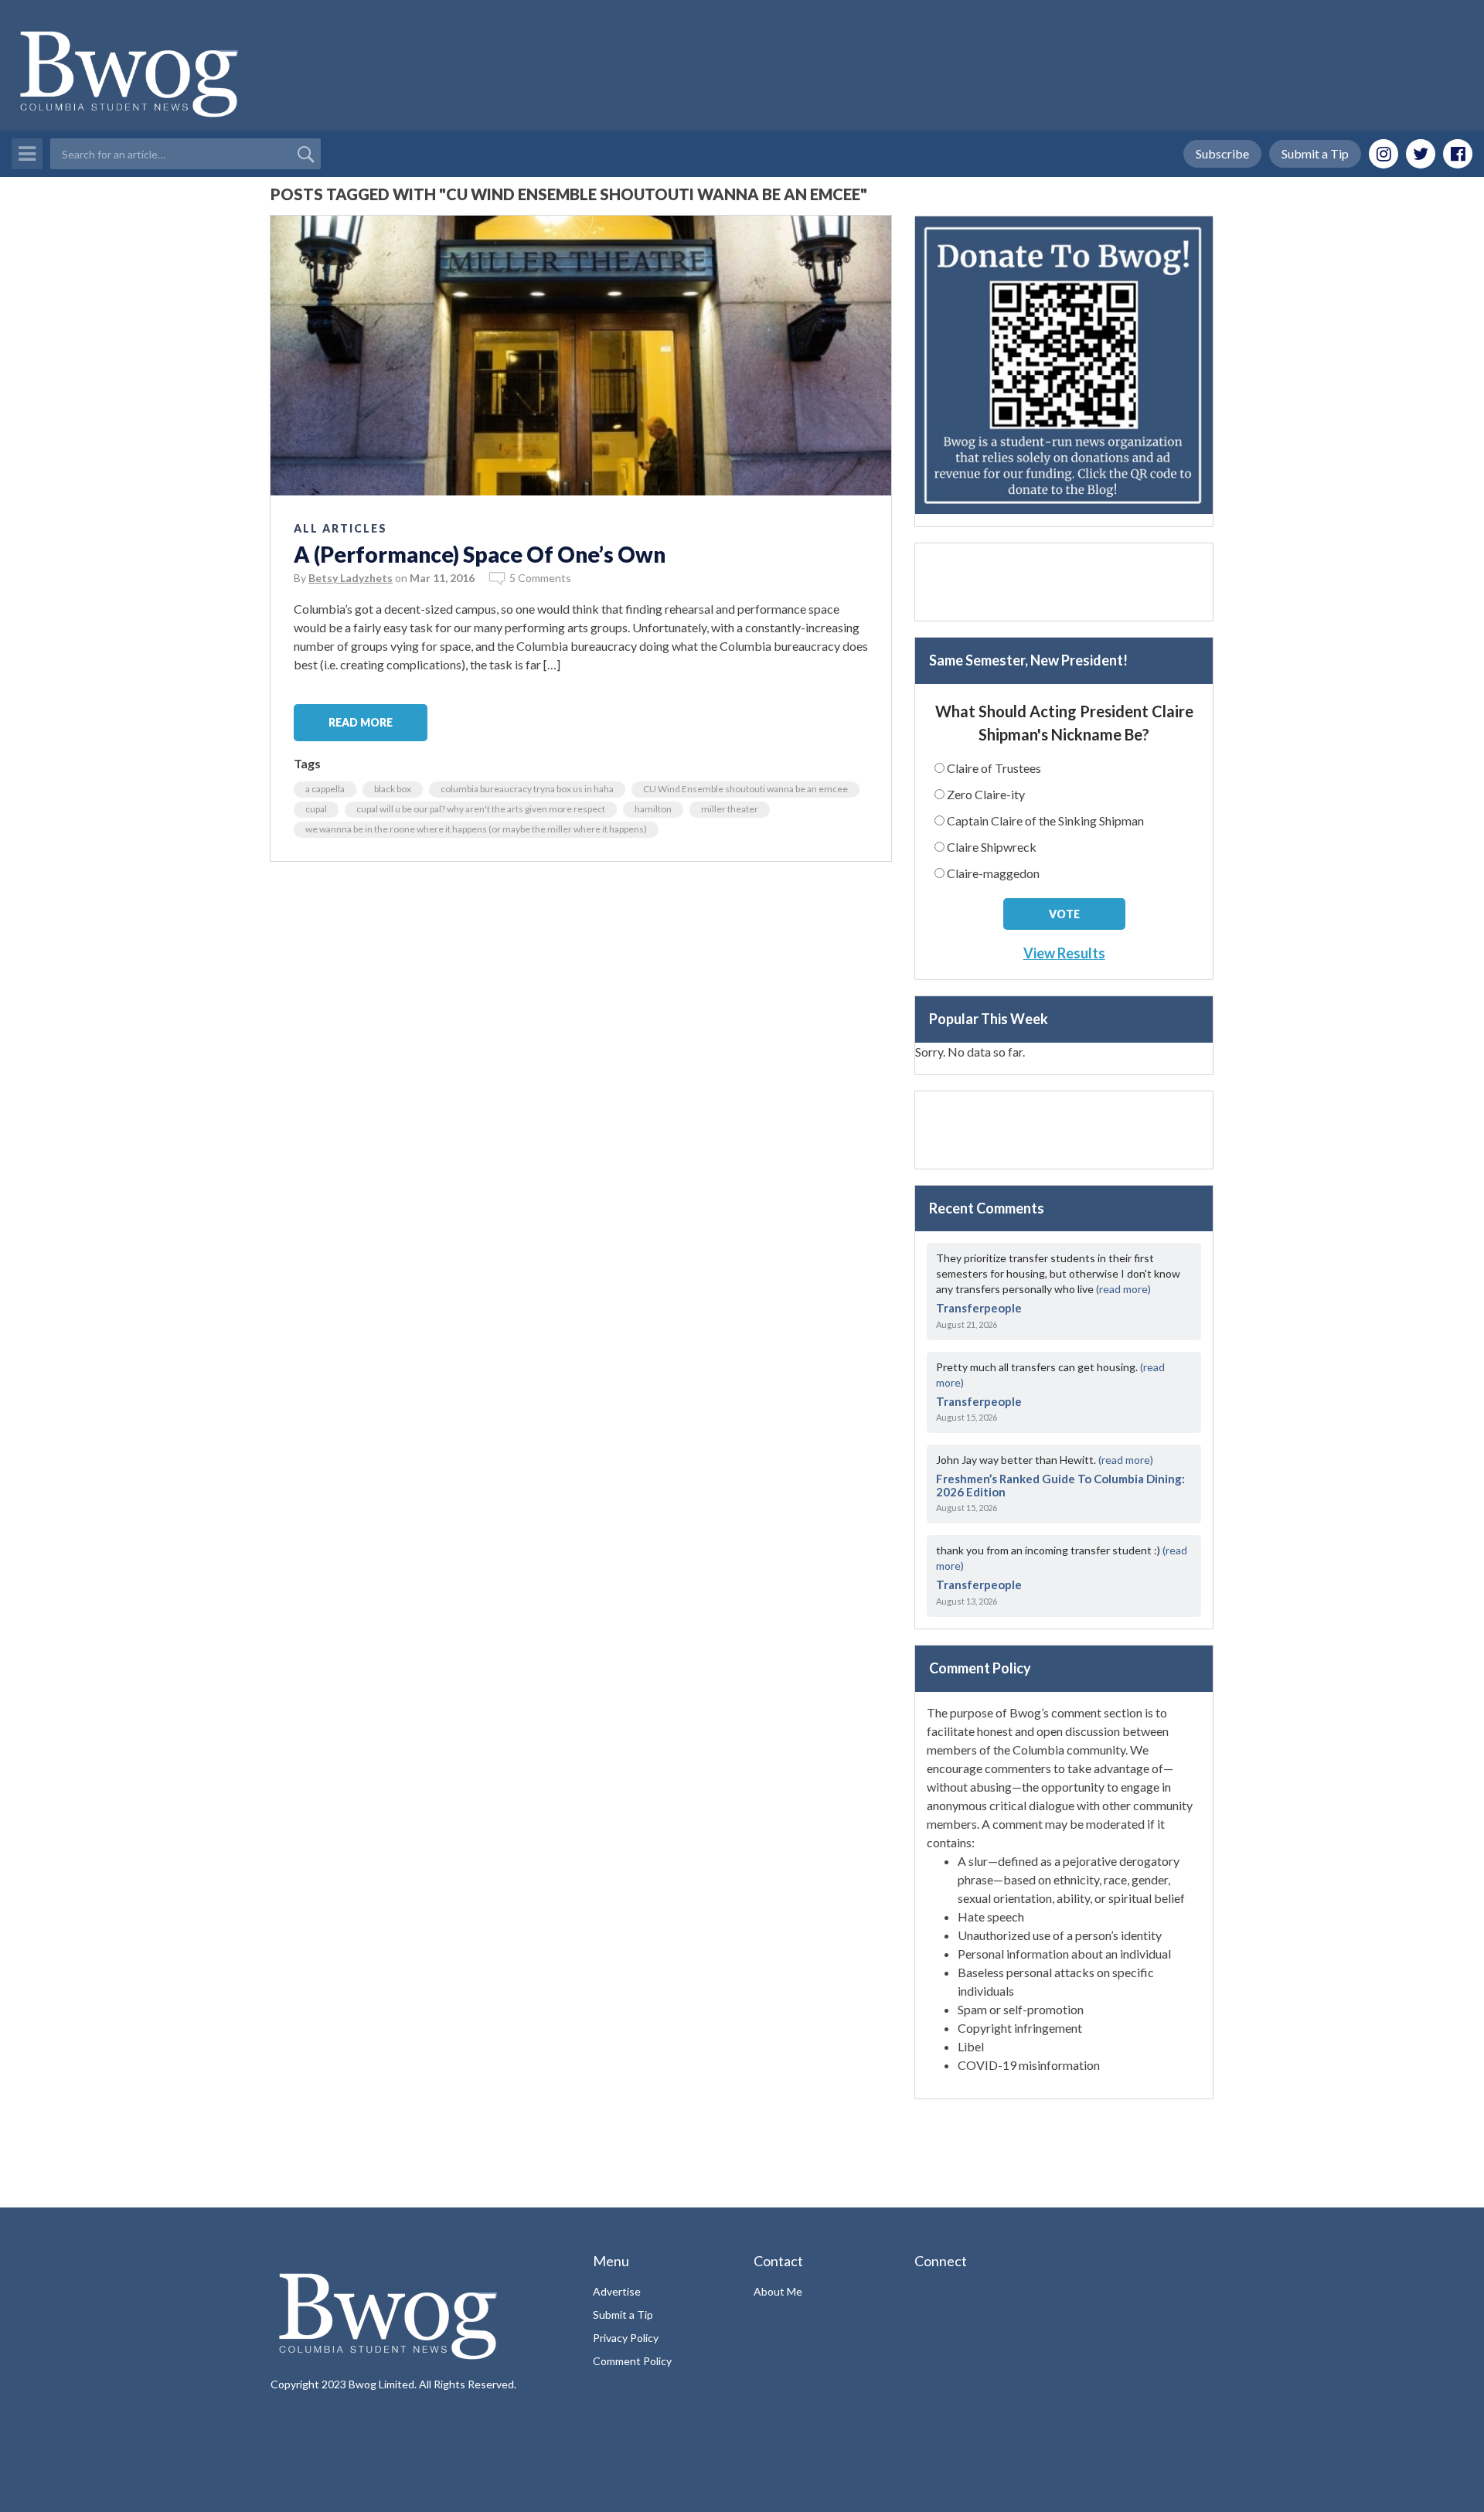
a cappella (325, 789)
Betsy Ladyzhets (351, 578)
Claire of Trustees (994, 768)
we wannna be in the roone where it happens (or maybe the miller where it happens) (476, 829)
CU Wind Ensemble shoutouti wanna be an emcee (745, 789)
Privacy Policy (626, 2338)
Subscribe (1222, 153)
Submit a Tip (1315, 153)
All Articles (340, 528)
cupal (316, 809)
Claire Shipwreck (992, 847)
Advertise (617, 2291)
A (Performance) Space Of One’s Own (480, 554)
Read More (361, 722)
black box (393, 789)
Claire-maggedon (993, 873)
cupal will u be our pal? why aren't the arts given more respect (481, 809)
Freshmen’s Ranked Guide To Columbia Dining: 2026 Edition (1060, 1485)
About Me (778, 2291)
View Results (1064, 953)
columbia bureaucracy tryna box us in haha (527, 789)
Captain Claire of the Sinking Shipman (1045, 820)
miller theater (730, 809)
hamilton (653, 809)
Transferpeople (979, 1308)
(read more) (1123, 1289)
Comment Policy (632, 2361)
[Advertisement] (1064, 582)
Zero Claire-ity (986, 794)
